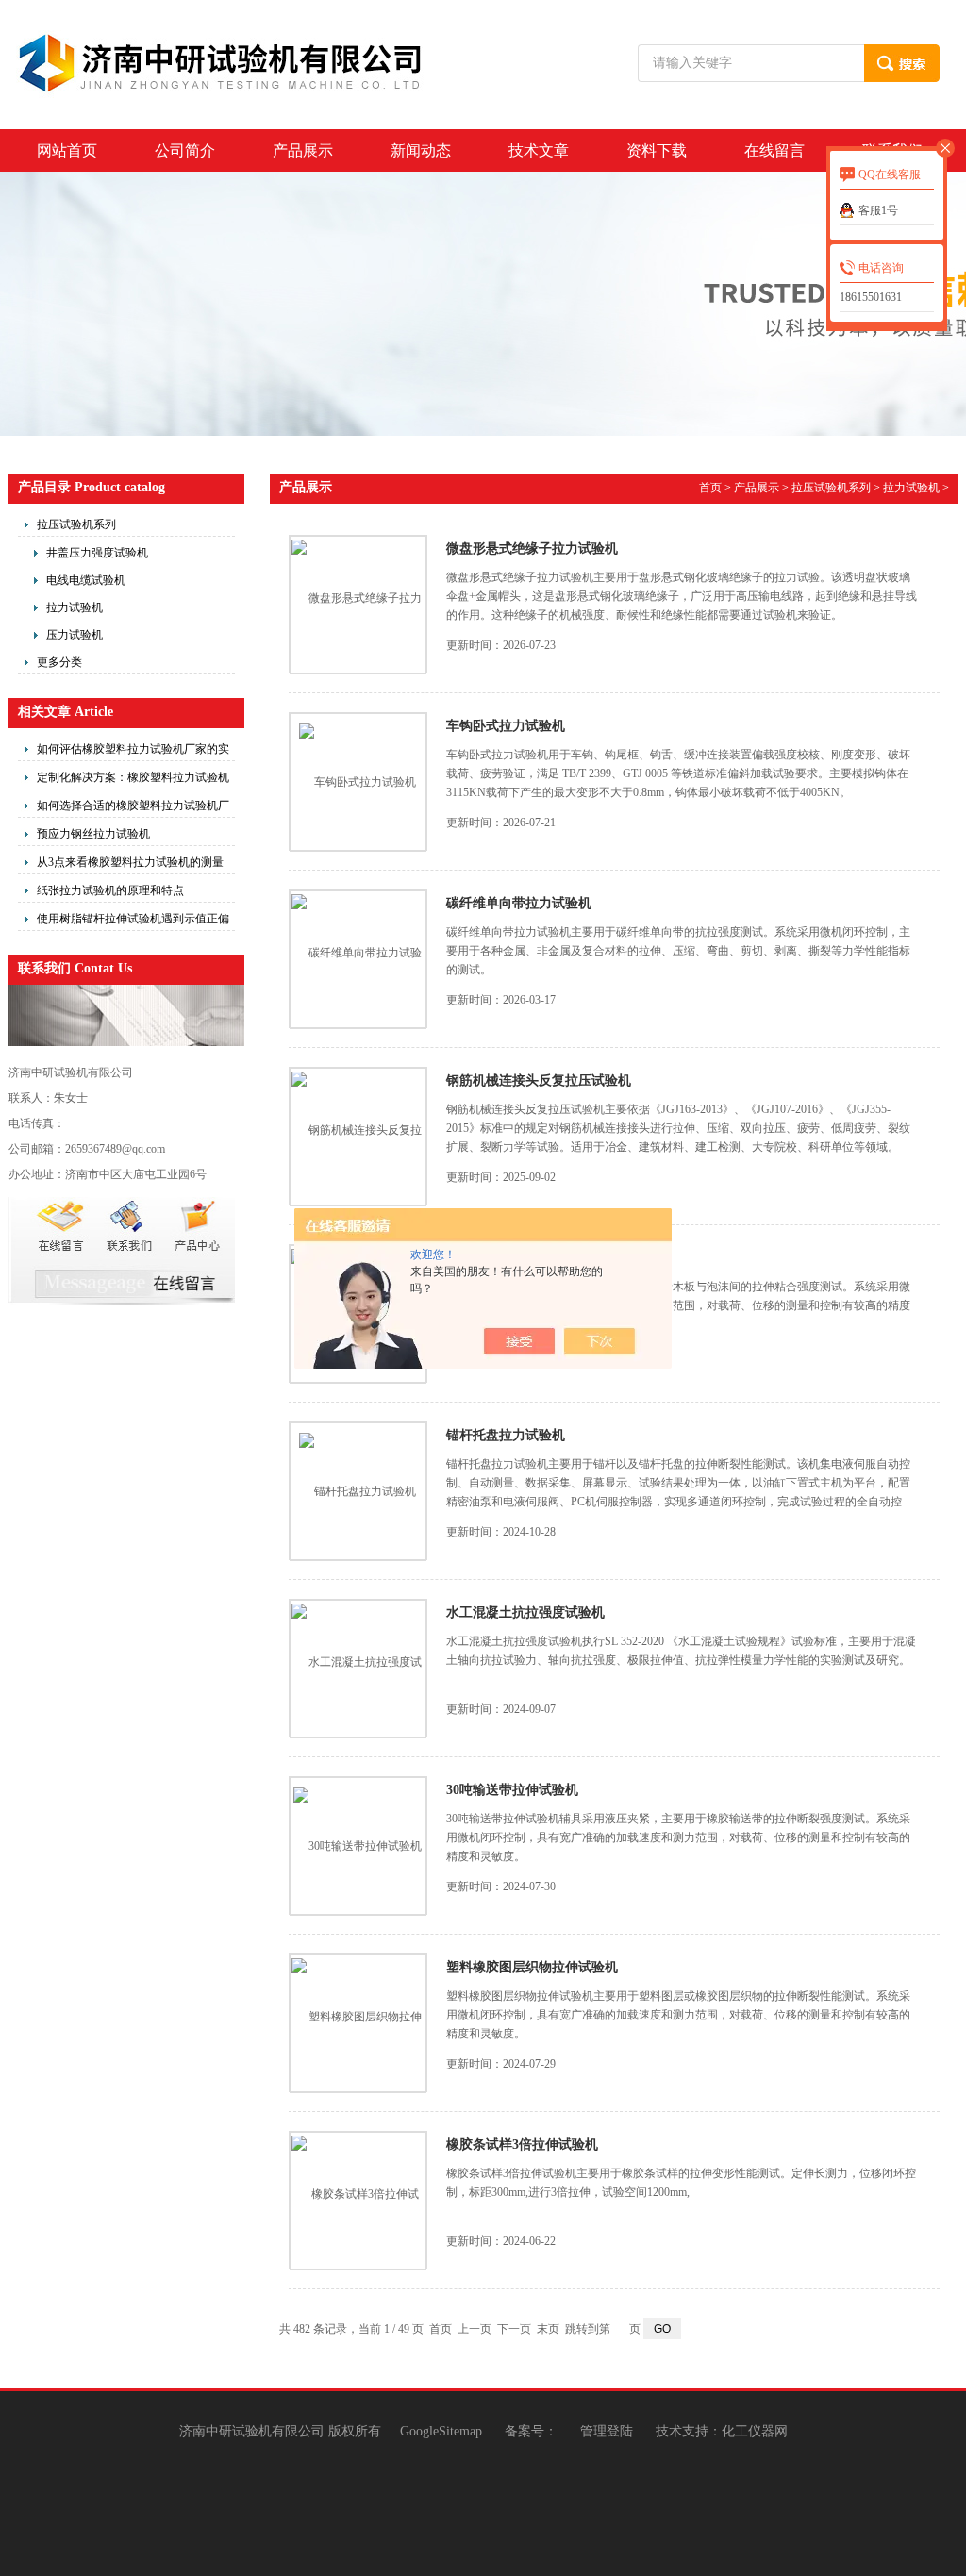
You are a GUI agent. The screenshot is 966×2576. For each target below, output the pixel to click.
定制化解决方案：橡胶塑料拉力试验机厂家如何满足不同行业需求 (133, 780)
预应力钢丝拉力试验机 (93, 834)
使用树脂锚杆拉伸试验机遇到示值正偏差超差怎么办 (133, 922)
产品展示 (303, 150)
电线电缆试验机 (86, 580)
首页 (710, 488)
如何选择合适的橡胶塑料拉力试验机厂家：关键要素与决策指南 (133, 808)
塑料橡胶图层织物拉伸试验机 (532, 1967)
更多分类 (59, 662)
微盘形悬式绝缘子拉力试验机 (532, 548)
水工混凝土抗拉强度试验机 (525, 1612)
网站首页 (67, 150)
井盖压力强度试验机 (97, 553)
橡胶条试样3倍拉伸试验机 (522, 2144)
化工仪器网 (755, 2431)
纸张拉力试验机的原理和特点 (110, 890)
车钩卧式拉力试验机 (506, 726)
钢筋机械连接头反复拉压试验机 (539, 1080)
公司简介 (185, 150)
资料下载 (657, 150)
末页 (548, 2329)
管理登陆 (607, 2431)
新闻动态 (421, 150)
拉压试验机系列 (76, 524)
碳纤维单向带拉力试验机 (519, 903)
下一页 (514, 2329)
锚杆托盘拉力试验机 (506, 1435)
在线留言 (774, 150)
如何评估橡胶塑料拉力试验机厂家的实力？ (133, 752)
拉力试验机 (75, 607)
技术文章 (539, 150)
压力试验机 (75, 635)
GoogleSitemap (441, 2431)
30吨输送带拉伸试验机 (512, 1790)
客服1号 (878, 210)
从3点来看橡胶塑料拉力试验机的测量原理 (130, 865)
